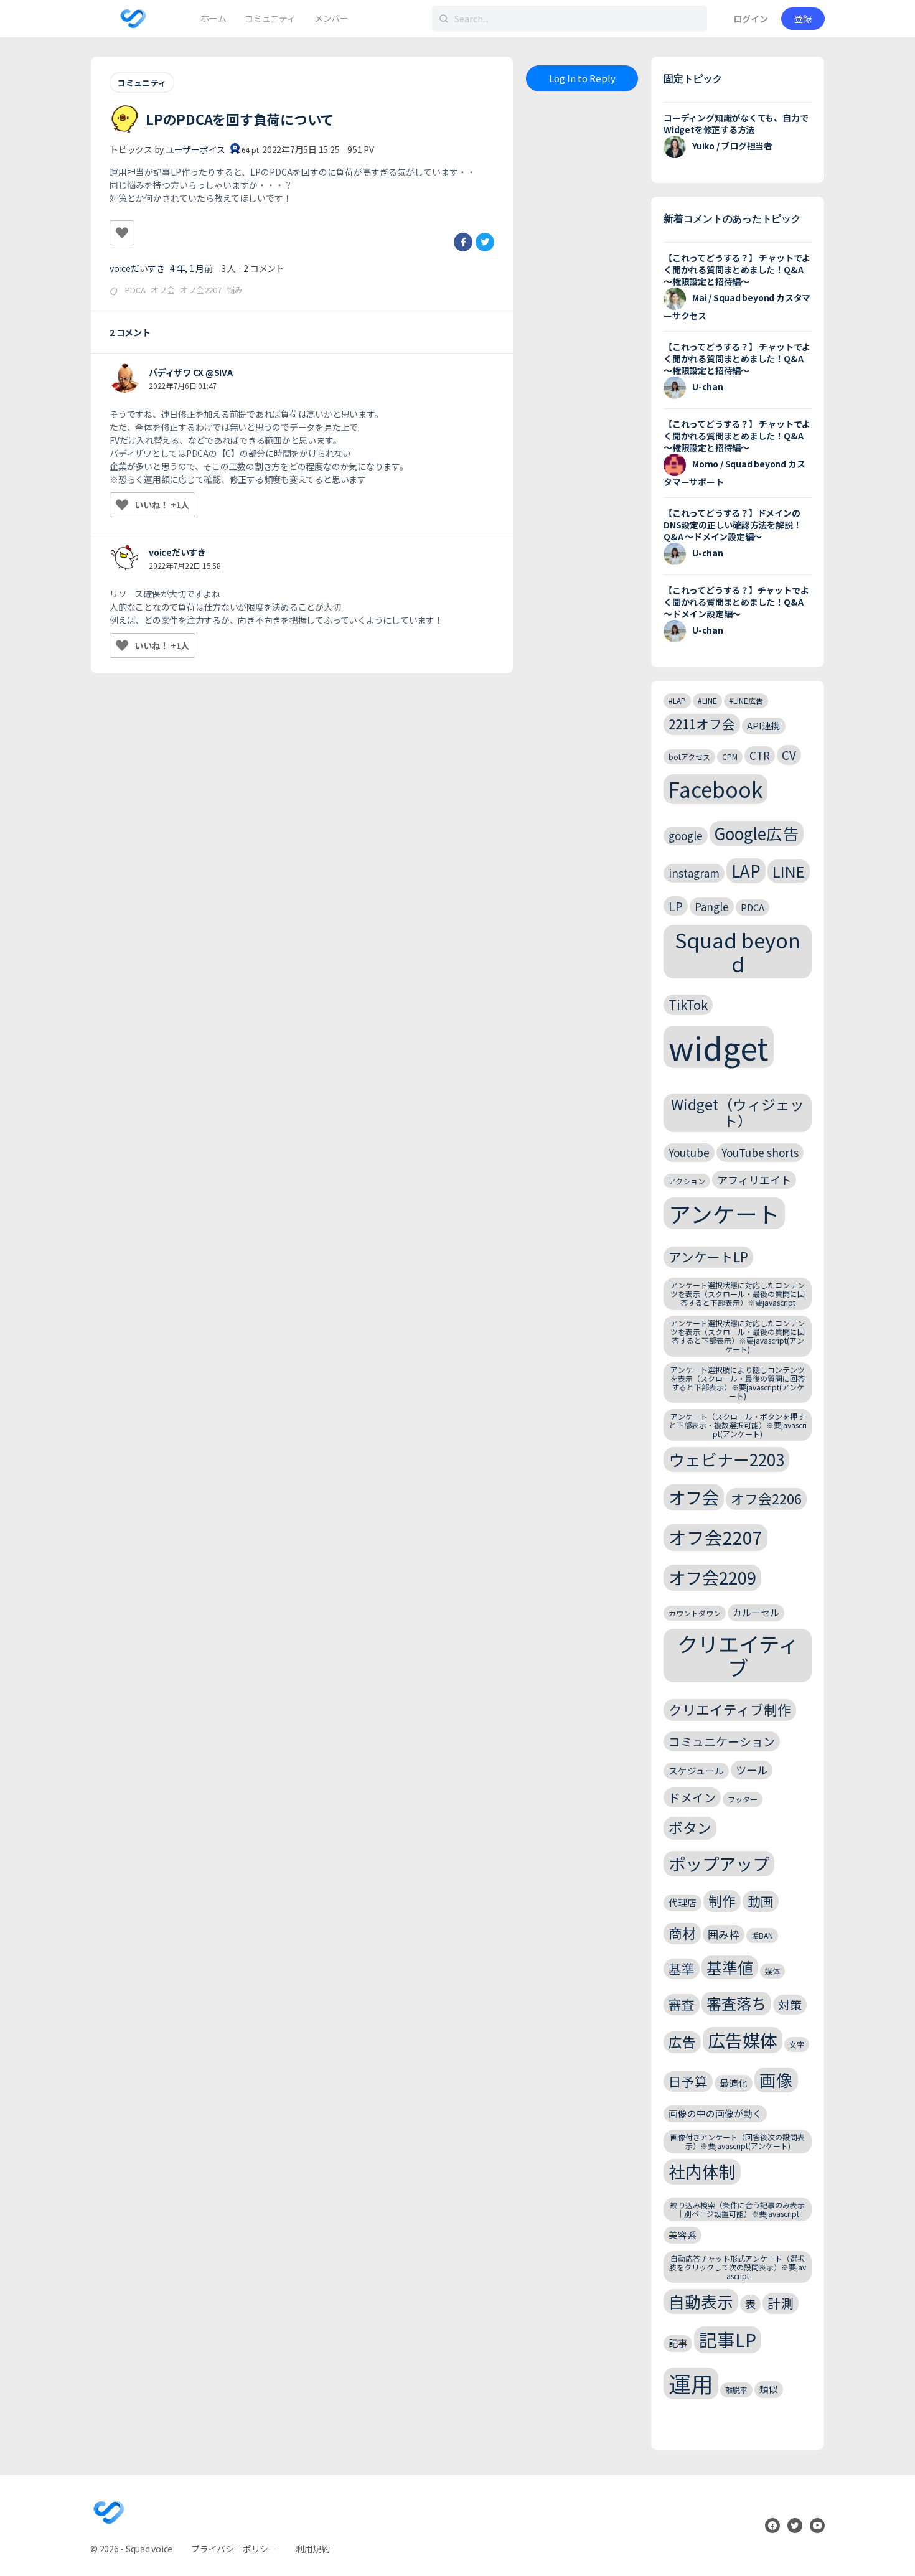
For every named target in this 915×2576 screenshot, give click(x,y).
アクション (687, 1181)
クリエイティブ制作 (730, 1709)
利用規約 (313, 2549)
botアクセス (689, 756)
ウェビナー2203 (726, 1459)
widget (719, 1047)
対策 (790, 2004)
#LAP (677, 700)
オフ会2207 (201, 290)
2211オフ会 (702, 724)
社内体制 (702, 2171)
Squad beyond (738, 951)
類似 (769, 2389)
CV (789, 755)
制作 (722, 1900)
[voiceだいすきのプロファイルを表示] (124, 558)
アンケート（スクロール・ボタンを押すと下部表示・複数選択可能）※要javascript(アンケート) (738, 1425)
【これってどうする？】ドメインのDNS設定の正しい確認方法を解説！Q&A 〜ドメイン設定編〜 (732, 525)
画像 (776, 2080)
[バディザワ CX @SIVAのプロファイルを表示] (124, 378)
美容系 (683, 2235)
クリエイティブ (738, 1656)
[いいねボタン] (122, 233)
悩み (235, 290)
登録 (803, 19)
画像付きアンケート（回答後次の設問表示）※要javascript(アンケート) (738, 2141)
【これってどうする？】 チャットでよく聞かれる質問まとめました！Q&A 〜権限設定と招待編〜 (737, 269)
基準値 (730, 1967)
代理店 (683, 1902)
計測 (781, 2303)
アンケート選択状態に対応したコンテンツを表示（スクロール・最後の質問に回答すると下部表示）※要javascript (738, 1294)
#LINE (707, 700)
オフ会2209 (712, 1577)
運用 (691, 2383)
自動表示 (701, 2301)
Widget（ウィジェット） (738, 1112)
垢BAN (762, 1935)
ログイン (751, 19)
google (686, 836)
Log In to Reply (582, 78)
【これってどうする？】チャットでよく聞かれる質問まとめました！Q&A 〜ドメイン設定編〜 (736, 602)
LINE (789, 871)
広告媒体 (743, 2040)
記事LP (728, 2339)
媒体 (772, 1971)
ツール (752, 1770)
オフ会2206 (766, 1498)
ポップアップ (719, 1863)
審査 (682, 2004)
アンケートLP (708, 1257)
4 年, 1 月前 (191, 268)
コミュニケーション (722, 1741)
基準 (682, 1969)
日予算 (688, 2081)
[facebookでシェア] (463, 242)
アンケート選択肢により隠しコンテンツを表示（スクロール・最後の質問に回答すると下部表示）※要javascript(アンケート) (738, 1382)
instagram (694, 873)
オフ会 (163, 290)
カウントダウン (695, 1613)
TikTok (688, 1005)
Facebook (716, 789)
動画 (761, 1901)
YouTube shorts (760, 1152)
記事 (678, 2343)
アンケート (724, 1213)
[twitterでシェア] (485, 242)
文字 (797, 2044)
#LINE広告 (746, 700)
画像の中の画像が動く (715, 2113)
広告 (682, 2042)
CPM (730, 756)
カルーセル (756, 1612)
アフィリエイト (754, 1180)
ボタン (690, 1828)
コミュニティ (142, 82)
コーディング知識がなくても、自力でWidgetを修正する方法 (736, 124)
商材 (682, 1933)
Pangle (712, 906)
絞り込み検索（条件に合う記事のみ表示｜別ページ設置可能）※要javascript (738, 2209)
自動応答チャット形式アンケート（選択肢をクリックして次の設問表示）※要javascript (738, 2267)
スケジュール (696, 1770)
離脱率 (736, 2390)
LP (676, 906)
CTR (760, 755)
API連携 (764, 725)
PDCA (135, 290)
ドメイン (692, 1797)
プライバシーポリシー (234, 2549)
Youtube (689, 1152)
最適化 (734, 2083)
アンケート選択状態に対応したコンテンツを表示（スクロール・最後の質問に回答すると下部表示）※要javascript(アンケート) (738, 1336)
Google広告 (757, 833)
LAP (746, 870)
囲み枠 (724, 1934)
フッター (743, 1799)
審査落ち (736, 2003)
